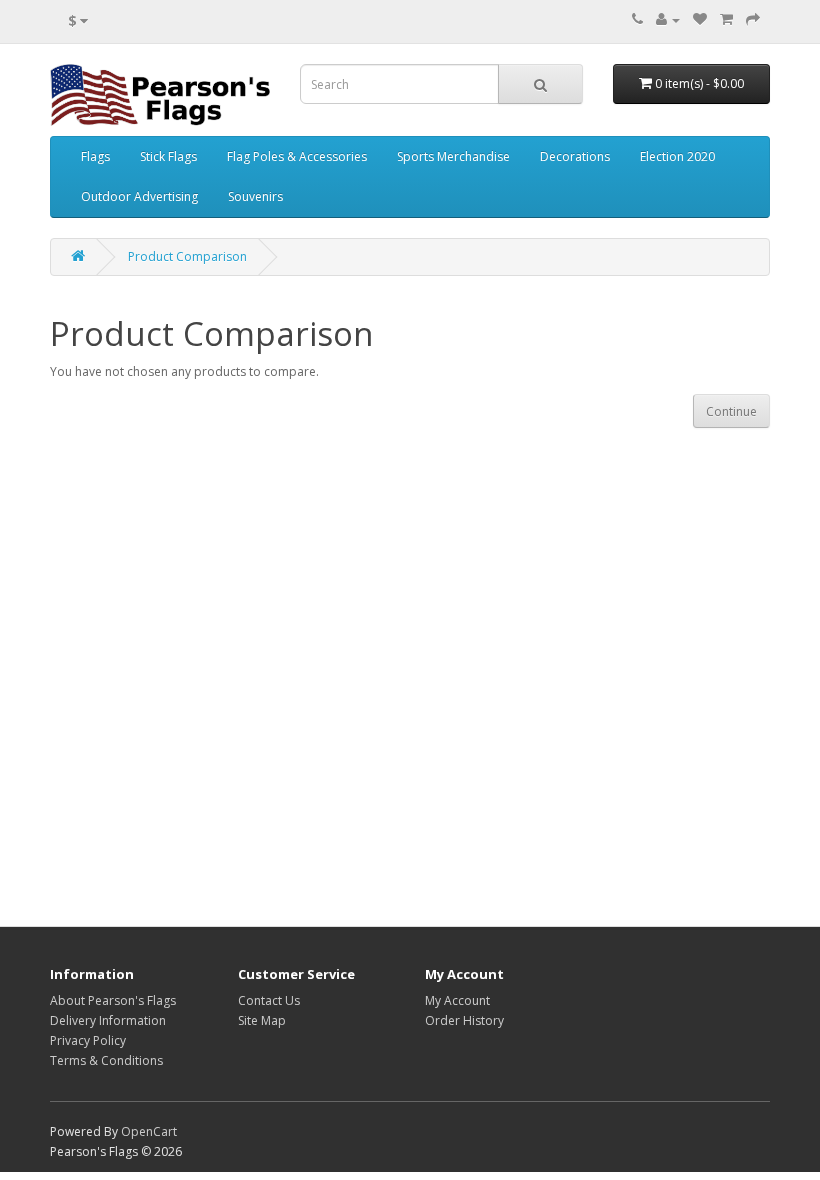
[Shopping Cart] (726, 19)
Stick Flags (168, 156)
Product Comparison (187, 256)
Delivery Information (108, 1020)
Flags (95, 156)
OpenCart (149, 1131)
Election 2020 (677, 156)
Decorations (575, 156)
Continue (731, 411)
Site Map (262, 1020)
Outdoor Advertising (139, 196)
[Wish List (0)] (700, 19)
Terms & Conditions (106, 1060)
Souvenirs (255, 196)
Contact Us (269, 1000)
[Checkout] (753, 19)
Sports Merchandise (453, 156)
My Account (457, 1000)
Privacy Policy (88, 1040)
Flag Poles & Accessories (297, 156)
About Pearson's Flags (113, 1000)
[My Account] (668, 19)
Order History (464, 1020)
